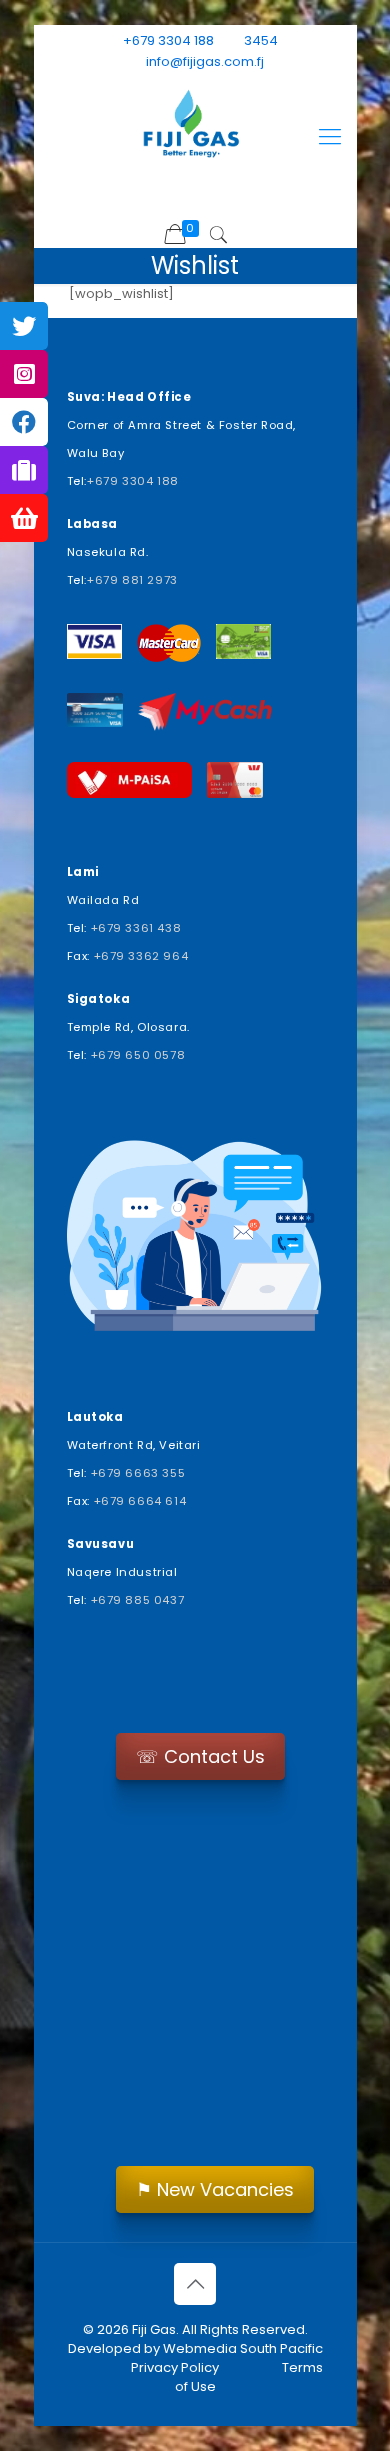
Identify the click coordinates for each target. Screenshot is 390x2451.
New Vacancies (215, 2189)
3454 (261, 40)
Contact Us (200, 1756)
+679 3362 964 (141, 956)
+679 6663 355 (138, 1473)
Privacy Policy (175, 2367)
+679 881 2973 (132, 580)
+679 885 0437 (138, 1600)
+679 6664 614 (140, 1501)
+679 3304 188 (168, 40)
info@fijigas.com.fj (205, 61)
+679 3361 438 (136, 928)
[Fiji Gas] (195, 127)
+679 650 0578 (138, 1055)
